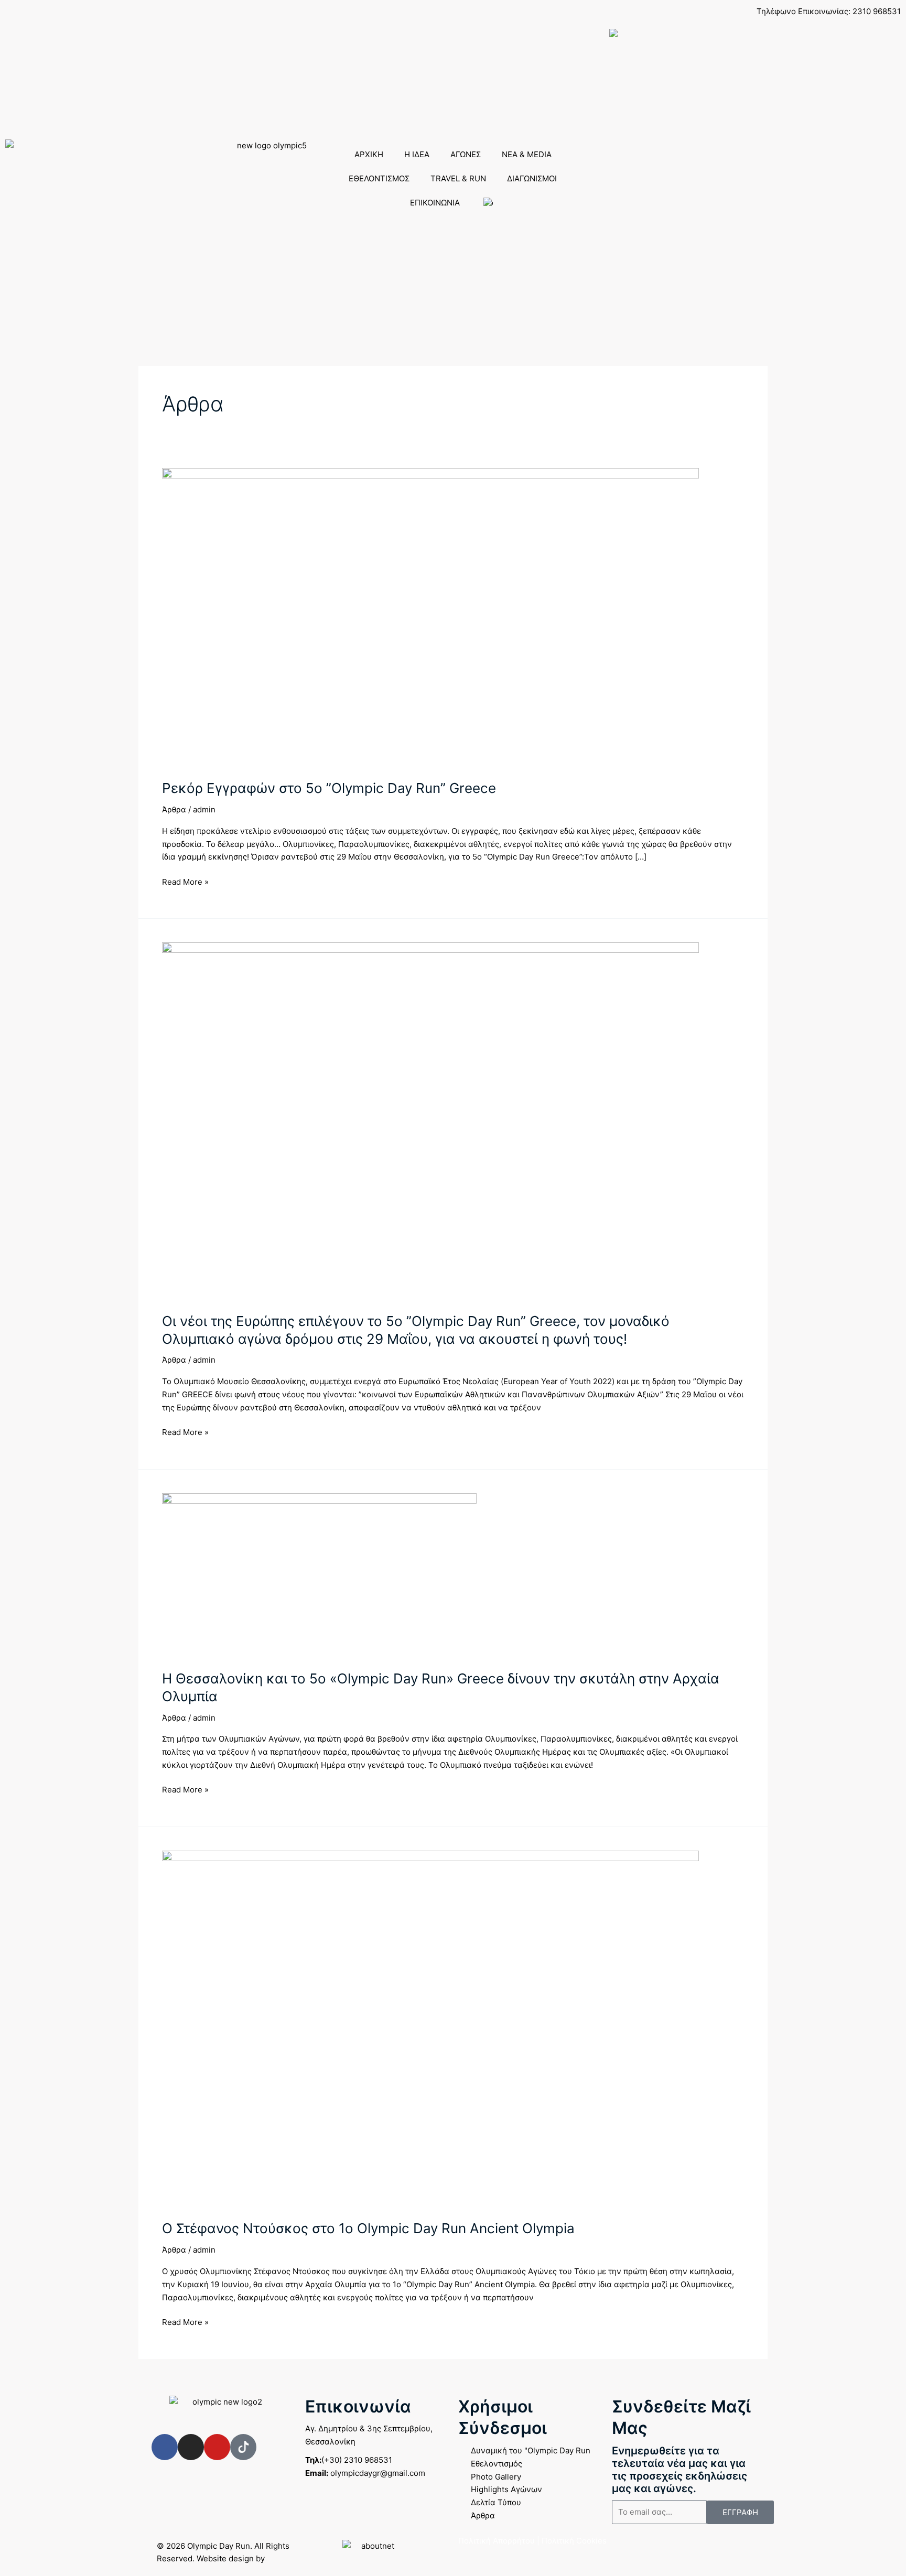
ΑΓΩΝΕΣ (466, 154)
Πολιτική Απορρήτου (497, 2541)
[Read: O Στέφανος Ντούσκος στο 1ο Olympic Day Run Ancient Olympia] (430, 2029)
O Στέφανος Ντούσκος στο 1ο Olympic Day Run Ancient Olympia (368, 2228)
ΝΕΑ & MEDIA (527, 154)
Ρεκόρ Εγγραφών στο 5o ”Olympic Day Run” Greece (329, 788)
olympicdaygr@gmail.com (365, 2473)
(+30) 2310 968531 (349, 2460)
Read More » (185, 881)
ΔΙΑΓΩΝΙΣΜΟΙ (532, 178)
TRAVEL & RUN (458, 178)
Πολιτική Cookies (574, 2541)
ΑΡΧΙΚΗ (369, 154)
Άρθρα (174, 809)
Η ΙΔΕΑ (417, 154)
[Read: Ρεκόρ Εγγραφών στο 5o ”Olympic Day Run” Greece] (430, 617)
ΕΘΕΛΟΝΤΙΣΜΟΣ (379, 178)
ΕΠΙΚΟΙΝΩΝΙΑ (435, 203)
